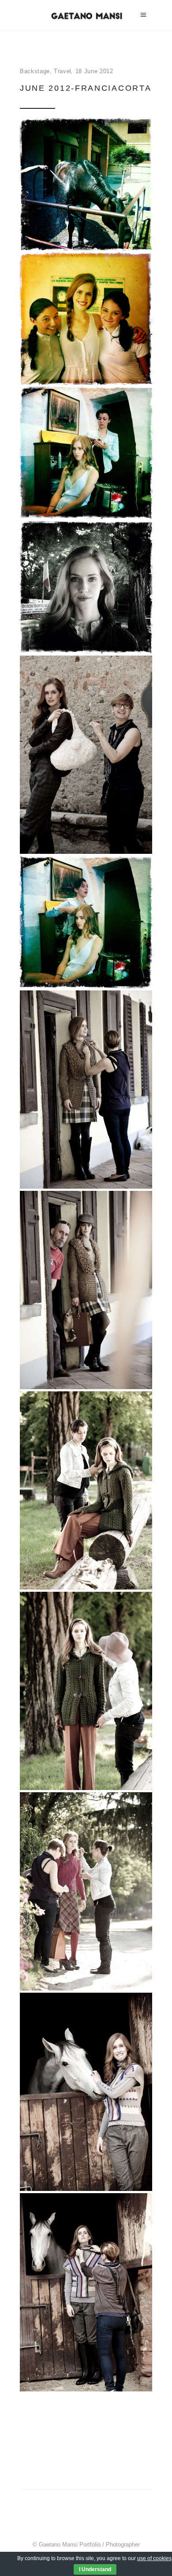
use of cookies (154, 2558)
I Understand (95, 2569)
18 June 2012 (94, 71)
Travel (63, 71)
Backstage (35, 71)
